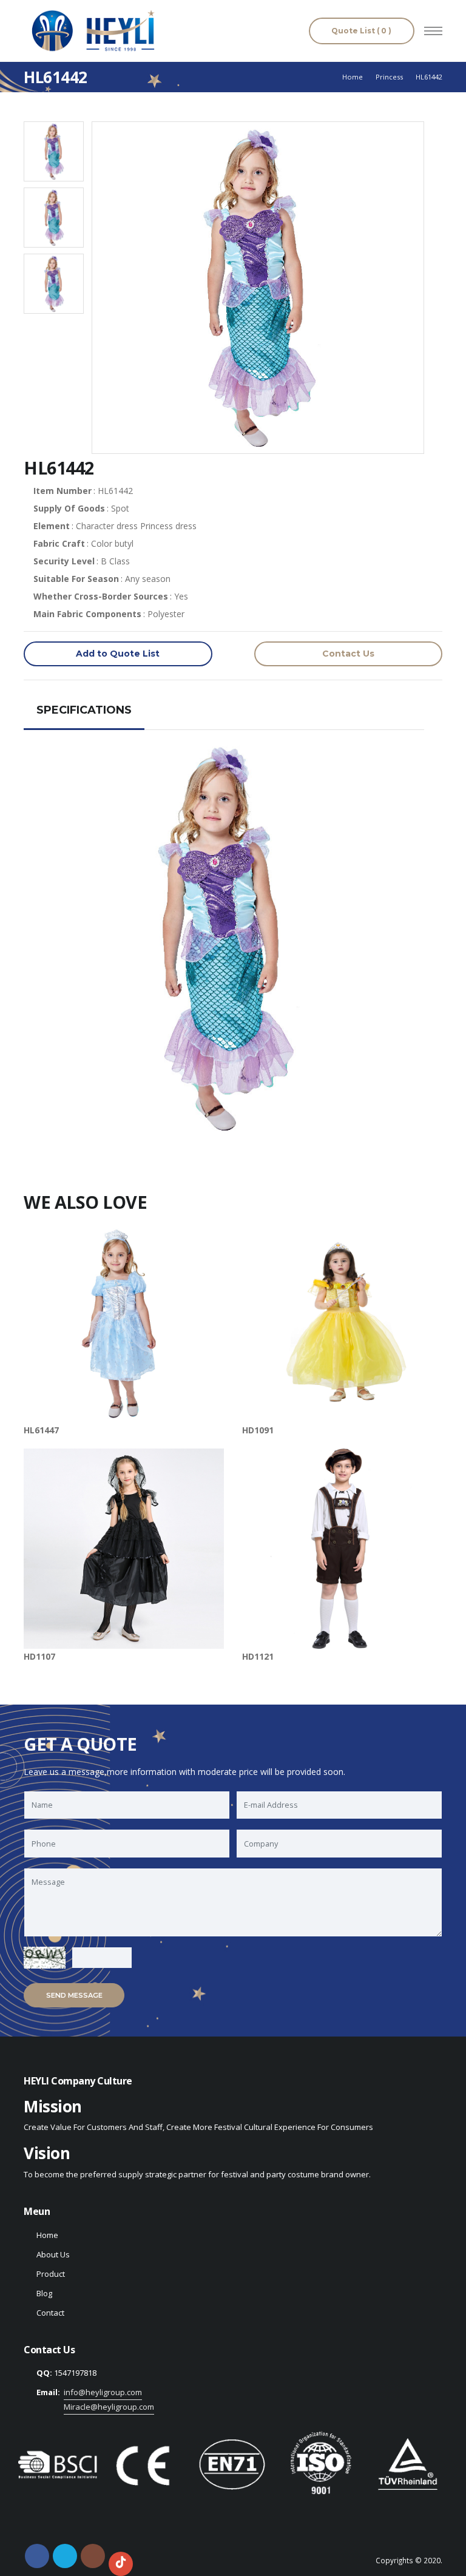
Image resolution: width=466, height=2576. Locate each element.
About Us (53, 2254)
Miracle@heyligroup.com (109, 2407)
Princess (389, 77)
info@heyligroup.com (103, 2392)
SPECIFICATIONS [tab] (84, 710)
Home (353, 77)
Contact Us (348, 654)
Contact (50, 2313)
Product (51, 2274)
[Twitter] (65, 2556)
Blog (44, 2293)
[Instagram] (93, 2556)
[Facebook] (37, 2556)
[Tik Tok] (121, 2564)
